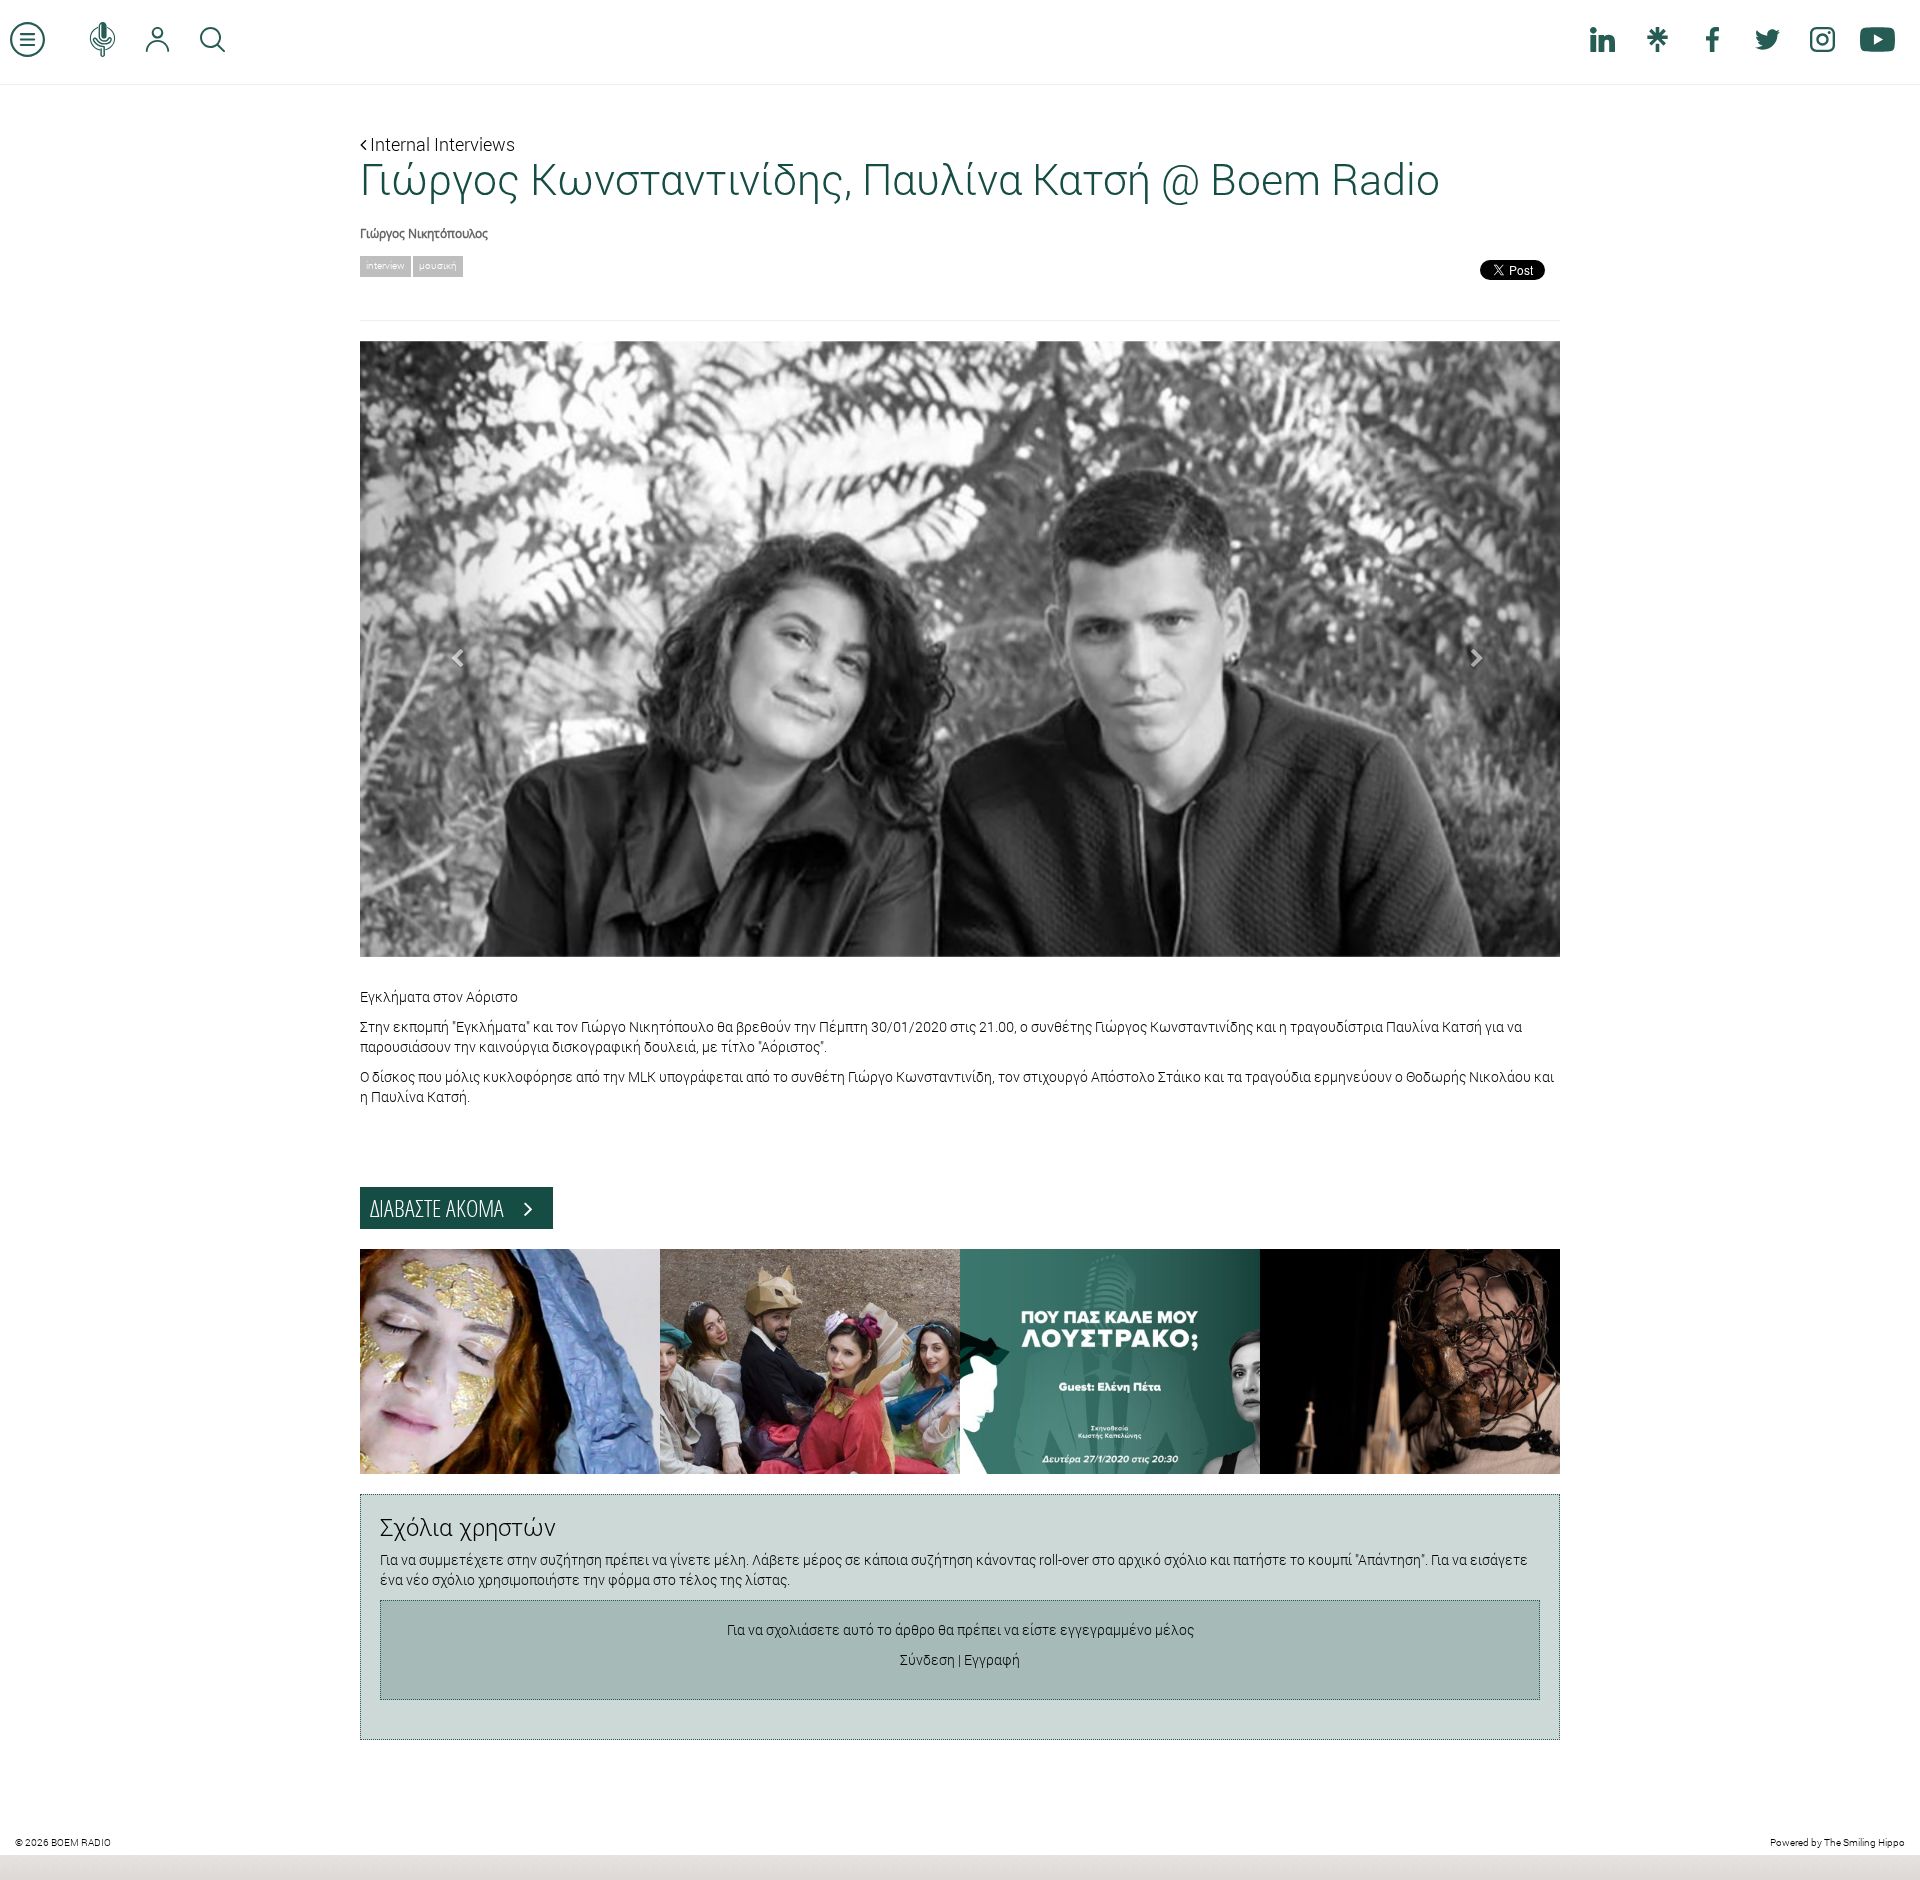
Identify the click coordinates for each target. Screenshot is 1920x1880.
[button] (450, 649)
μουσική (438, 265)
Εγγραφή (992, 1659)
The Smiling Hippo (1864, 1842)
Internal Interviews (440, 144)
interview (385, 265)
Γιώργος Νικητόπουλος (424, 233)
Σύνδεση (927, 1659)
